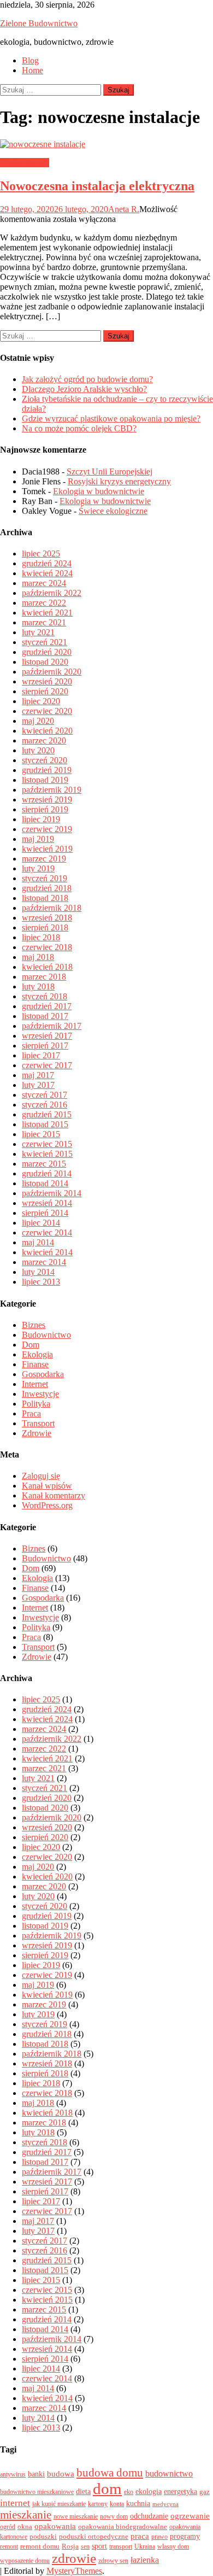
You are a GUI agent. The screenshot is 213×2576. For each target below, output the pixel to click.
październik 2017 (52, 1026)
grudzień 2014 (47, 1173)
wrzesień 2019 (47, 800)
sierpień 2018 (45, 927)
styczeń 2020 (45, 760)
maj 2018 (38, 957)
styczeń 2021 (45, 642)
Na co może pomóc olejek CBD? (79, 428)
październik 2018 (52, 908)
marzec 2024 (44, 583)
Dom (31, 1345)
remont (9, 2546)
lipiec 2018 (41, 937)
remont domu (40, 2546)
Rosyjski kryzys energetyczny (119, 481)
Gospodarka (43, 1374)
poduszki (43, 2536)
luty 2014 (38, 1272)
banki (36, 2474)
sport (99, 2546)
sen (85, 2546)
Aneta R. (124, 209)
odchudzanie (149, 2516)
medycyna (165, 2504)
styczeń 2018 (45, 996)
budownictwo (169, 2473)
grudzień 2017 (47, 1006)
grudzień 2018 (47, 888)
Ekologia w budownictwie (99, 491)
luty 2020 (38, 750)
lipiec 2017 (41, 1055)
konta (117, 2504)
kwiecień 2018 (47, 967)
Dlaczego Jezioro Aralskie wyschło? (84, 389)
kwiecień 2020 (47, 731)
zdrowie (74, 2558)
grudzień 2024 (47, 563)
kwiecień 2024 (47, 573)
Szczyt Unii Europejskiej (110, 472)
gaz (205, 2492)
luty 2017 (38, 1085)
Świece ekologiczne (113, 511)
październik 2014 (52, 1193)
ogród (8, 2527)
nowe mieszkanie (76, 2516)
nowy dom (114, 2516)
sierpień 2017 (45, 1046)
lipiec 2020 (41, 701)
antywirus (13, 2474)
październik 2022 (52, 593)
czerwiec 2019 (47, 829)
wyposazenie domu (25, 2561)
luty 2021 (38, 632)
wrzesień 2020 (47, 681)
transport (121, 2546)
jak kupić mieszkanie (59, 2504)
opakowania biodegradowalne (123, 2527)
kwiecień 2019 (47, 849)
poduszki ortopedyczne (94, 2536)
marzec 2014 (44, 1262)
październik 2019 (52, 790)
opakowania (55, 2526)
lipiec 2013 (41, 1282)
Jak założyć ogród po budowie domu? (87, 379)
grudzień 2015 (47, 1114)
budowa (61, 2474)
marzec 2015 (44, 1164)
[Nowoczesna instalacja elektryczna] (106, 144)
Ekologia (37, 1354)
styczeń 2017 (45, 1095)
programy (185, 2536)
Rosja (70, 2546)
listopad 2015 (45, 1124)
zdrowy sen (113, 2561)
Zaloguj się (41, 1476)
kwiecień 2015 (47, 1154)
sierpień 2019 (45, 809)
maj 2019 (38, 839)
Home (32, 70)
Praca (31, 1413)
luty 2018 (38, 987)
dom (107, 2489)
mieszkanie (26, 2515)
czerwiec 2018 (47, 947)
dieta (83, 2491)
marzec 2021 (44, 622)
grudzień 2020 (47, 652)
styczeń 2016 (45, 1105)
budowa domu (110, 2473)
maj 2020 (38, 721)
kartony (98, 2504)
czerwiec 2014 (47, 1233)
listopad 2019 (45, 780)
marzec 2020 (44, 740)
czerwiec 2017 (47, 1065)
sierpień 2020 (45, 691)
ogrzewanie (190, 2516)
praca (140, 2536)
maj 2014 (38, 1242)
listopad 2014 (45, 1183)
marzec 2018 (44, 977)
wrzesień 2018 (47, 918)
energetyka (181, 2491)
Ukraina (145, 2546)
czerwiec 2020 (47, 711)
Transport (38, 1423)
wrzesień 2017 (47, 1036)
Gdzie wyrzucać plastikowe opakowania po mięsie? (111, 418)
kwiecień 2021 (47, 613)
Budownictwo (25, 163)
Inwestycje (40, 1394)
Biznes (34, 1325)
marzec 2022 (44, 603)
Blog (30, 60)
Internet (35, 1384)
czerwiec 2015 (47, 1144)
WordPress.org (47, 1505)
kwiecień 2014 (47, 1252)
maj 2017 (38, 1075)
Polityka (36, 1404)
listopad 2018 (45, 898)
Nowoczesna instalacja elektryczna (97, 186)
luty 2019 (38, 868)
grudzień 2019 (47, 770)
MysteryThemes (74, 2571)
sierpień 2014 (45, 1213)
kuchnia (138, 2503)
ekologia (149, 2491)
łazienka (145, 2560)
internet (15, 2503)
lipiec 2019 (41, 819)
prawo (159, 2537)
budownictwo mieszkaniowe (37, 2492)
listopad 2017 (45, 1016)
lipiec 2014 (41, 1223)
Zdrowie (37, 1433)
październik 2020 (52, 672)
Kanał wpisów (47, 1486)
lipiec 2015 (41, 1134)
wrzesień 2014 (47, 1203)
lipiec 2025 (41, 554)
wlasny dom (173, 2546)
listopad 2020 (45, 662)
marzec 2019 (44, 859)
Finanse (35, 1364)
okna (25, 2527)
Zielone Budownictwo (39, 23)
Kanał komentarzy (54, 1495)
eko (129, 2492)
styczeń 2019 (45, 878)
